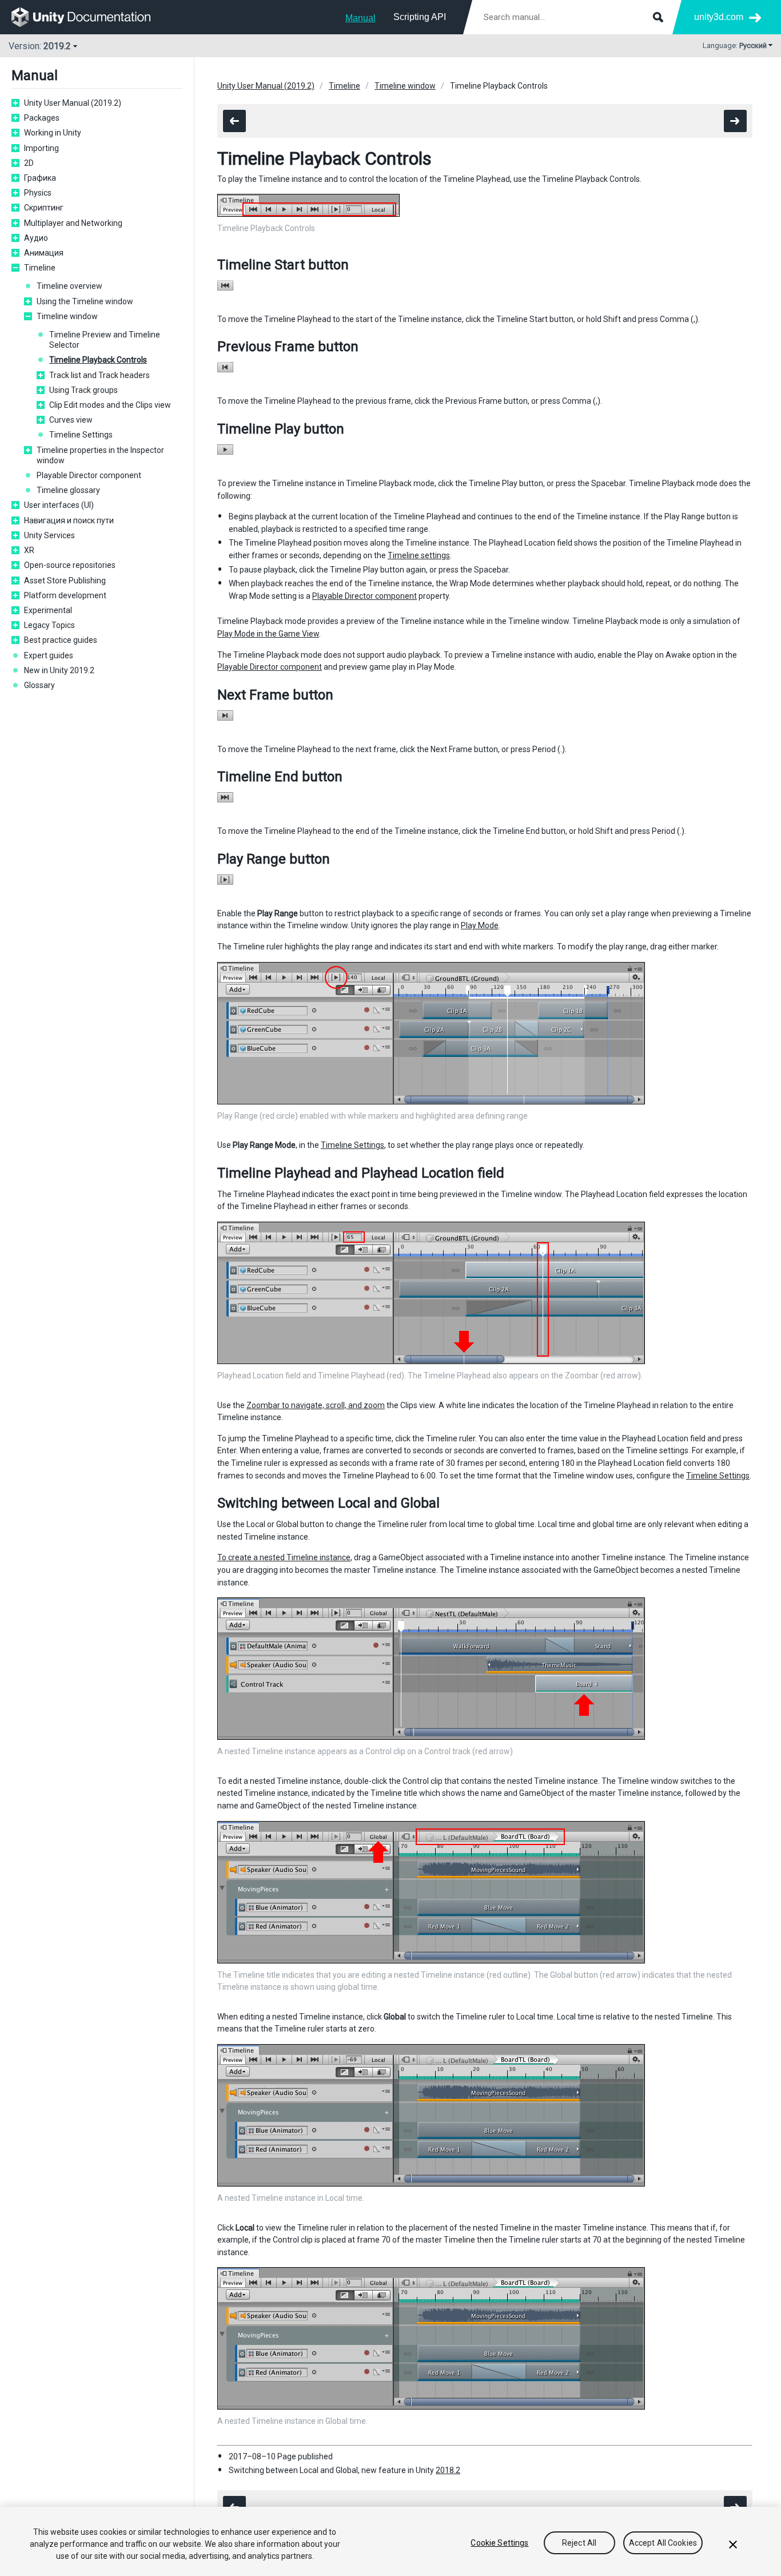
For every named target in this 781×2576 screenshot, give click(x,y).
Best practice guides (61, 640)
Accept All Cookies (663, 2543)
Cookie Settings (499, 2543)
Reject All (579, 2543)
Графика (40, 178)
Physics (38, 193)
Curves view (71, 420)
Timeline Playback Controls (98, 360)
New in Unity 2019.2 (59, 670)
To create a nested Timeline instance (284, 1557)
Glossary (39, 685)
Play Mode (480, 925)
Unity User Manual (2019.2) (73, 103)
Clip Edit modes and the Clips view (110, 405)
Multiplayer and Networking (73, 223)
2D (29, 163)
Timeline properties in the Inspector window (100, 455)
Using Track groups (83, 390)
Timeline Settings (81, 435)
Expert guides (49, 655)
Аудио (36, 238)
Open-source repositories (70, 565)
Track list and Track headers (99, 375)
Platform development (65, 595)
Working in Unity (53, 133)
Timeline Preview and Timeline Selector (105, 340)
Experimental (48, 610)
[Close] (733, 2545)
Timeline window (67, 316)
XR (29, 550)
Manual (360, 18)
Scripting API (420, 17)
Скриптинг (44, 208)
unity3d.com (719, 17)
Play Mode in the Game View (268, 634)
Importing (41, 148)
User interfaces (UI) (59, 505)
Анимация (44, 253)
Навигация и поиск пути (69, 520)
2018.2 (448, 2470)
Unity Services (49, 535)
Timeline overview (69, 286)
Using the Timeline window (85, 301)
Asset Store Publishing (65, 581)
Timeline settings (419, 555)
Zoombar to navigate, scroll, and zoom (316, 1405)
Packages (42, 118)
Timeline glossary (68, 490)
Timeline (40, 268)
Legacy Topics (49, 625)
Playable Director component (89, 475)
